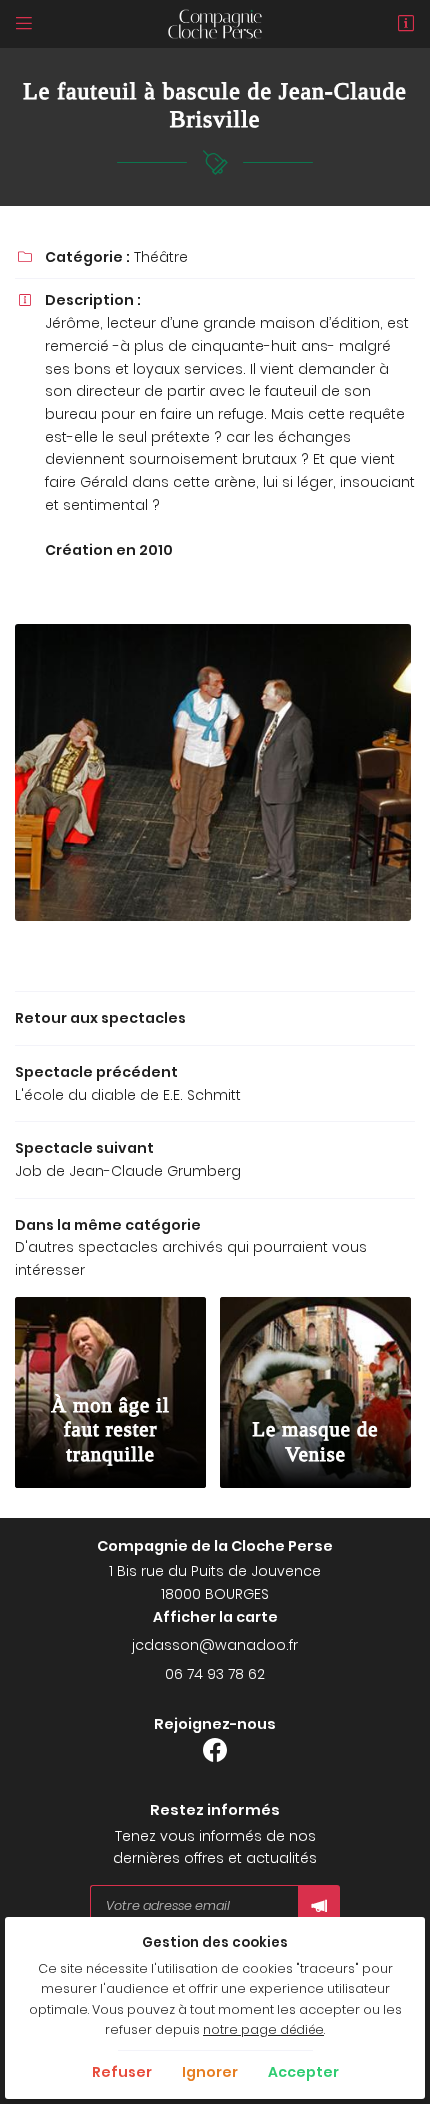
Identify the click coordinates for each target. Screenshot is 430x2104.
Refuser (122, 2072)
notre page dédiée (263, 2029)
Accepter (303, 2072)
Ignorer (210, 2072)
